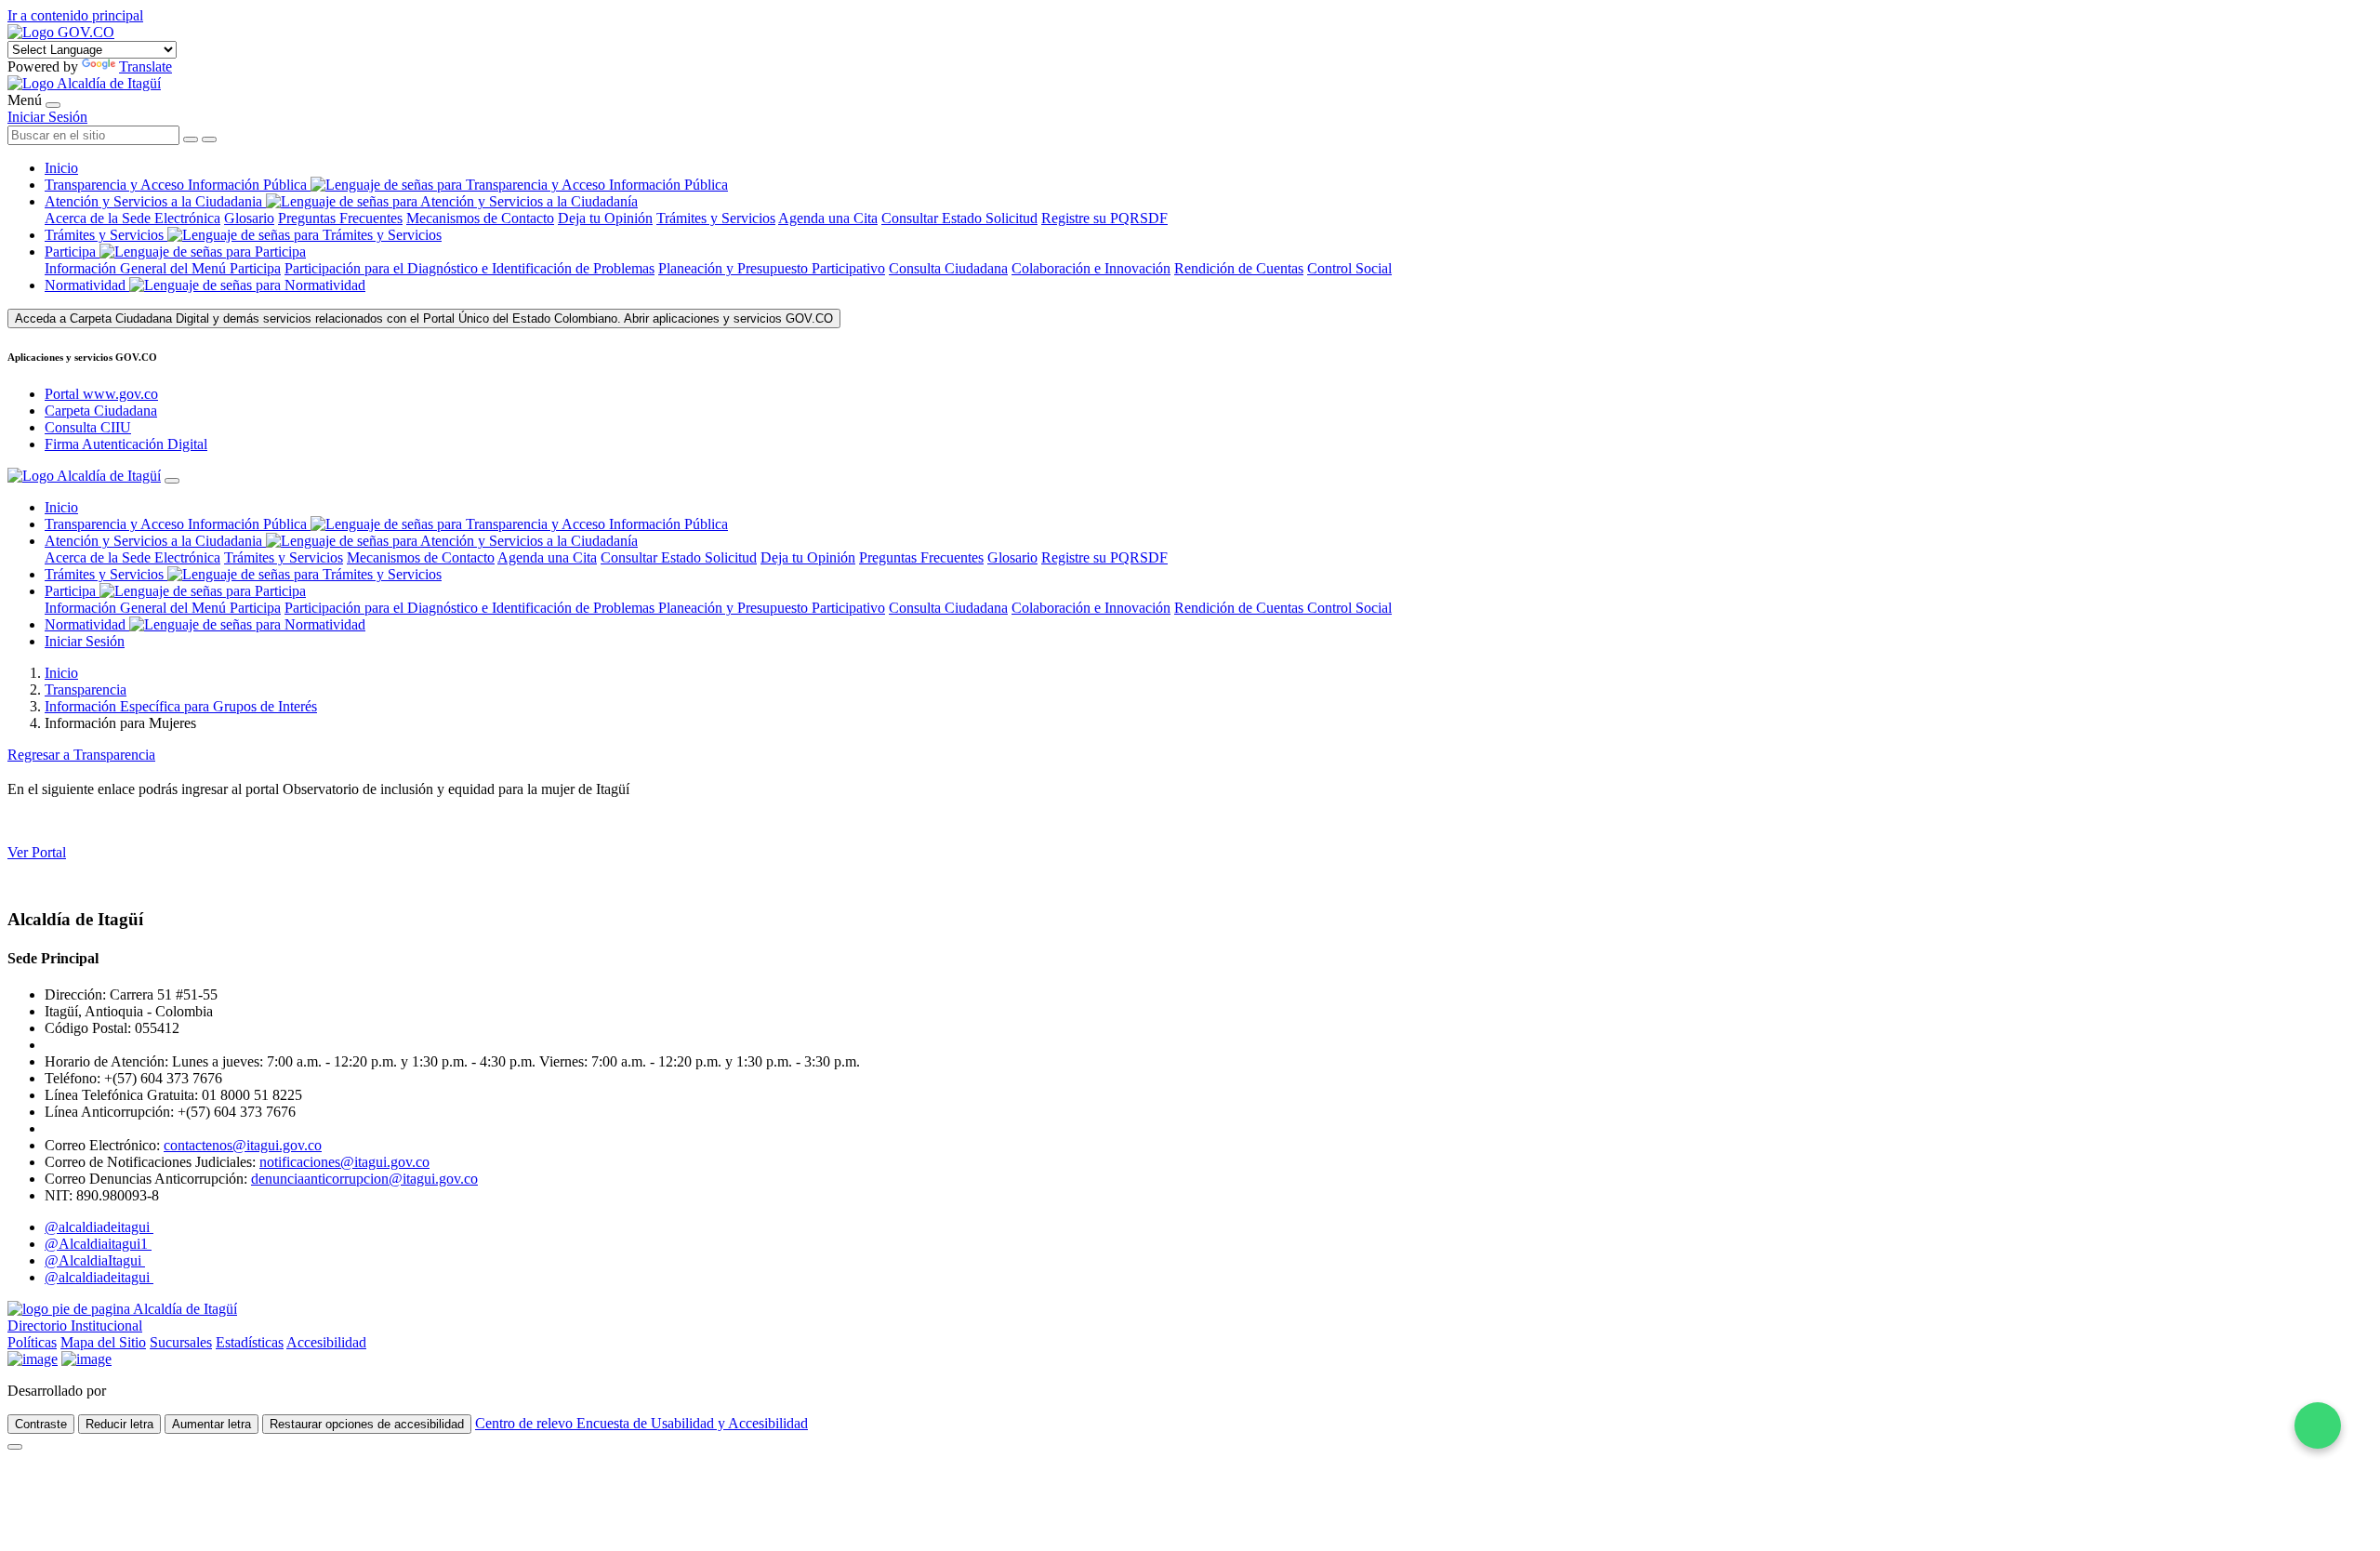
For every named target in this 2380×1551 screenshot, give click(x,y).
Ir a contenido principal (75, 15)
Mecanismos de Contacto (480, 218)
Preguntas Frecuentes (340, 218)
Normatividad (87, 285)
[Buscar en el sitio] (209, 139)
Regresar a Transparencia (81, 755)
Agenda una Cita (828, 218)
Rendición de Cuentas (1239, 268)
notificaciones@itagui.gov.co (344, 1162)
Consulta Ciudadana (948, 268)
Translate (145, 66)
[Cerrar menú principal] (172, 481)
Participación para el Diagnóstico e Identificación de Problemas (469, 268)
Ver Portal (37, 852)
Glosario (249, 218)
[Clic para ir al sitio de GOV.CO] (86, 1359)
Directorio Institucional (75, 1326)
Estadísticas (250, 1342)
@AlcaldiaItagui (95, 1260)
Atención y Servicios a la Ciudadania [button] (153, 201)
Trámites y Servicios (716, 218)
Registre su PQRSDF (1104, 218)
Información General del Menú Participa (163, 268)
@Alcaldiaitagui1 (98, 1244)
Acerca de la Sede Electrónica (132, 218)
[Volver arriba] (15, 1447)
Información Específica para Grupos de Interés (181, 706)
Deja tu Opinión (605, 218)
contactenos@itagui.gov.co (243, 1145)
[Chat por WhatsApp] (2318, 1425)
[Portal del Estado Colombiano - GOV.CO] (61, 32)
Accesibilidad (326, 1342)
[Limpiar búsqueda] (191, 139)
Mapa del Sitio (103, 1342)
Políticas (32, 1342)
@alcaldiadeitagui (99, 1227)
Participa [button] (70, 252)
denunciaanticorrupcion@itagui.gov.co (364, 1179)
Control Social (1349, 268)
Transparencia (86, 689)
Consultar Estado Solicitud (959, 218)
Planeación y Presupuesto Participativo (772, 268)
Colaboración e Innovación (1091, 268)
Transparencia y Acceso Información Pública (178, 185)
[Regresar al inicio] (84, 83)
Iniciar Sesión (47, 117)
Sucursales (181, 1342)
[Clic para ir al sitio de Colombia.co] (33, 1359)
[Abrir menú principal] (53, 105)
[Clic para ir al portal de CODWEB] (151, 1391)
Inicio (61, 168)
